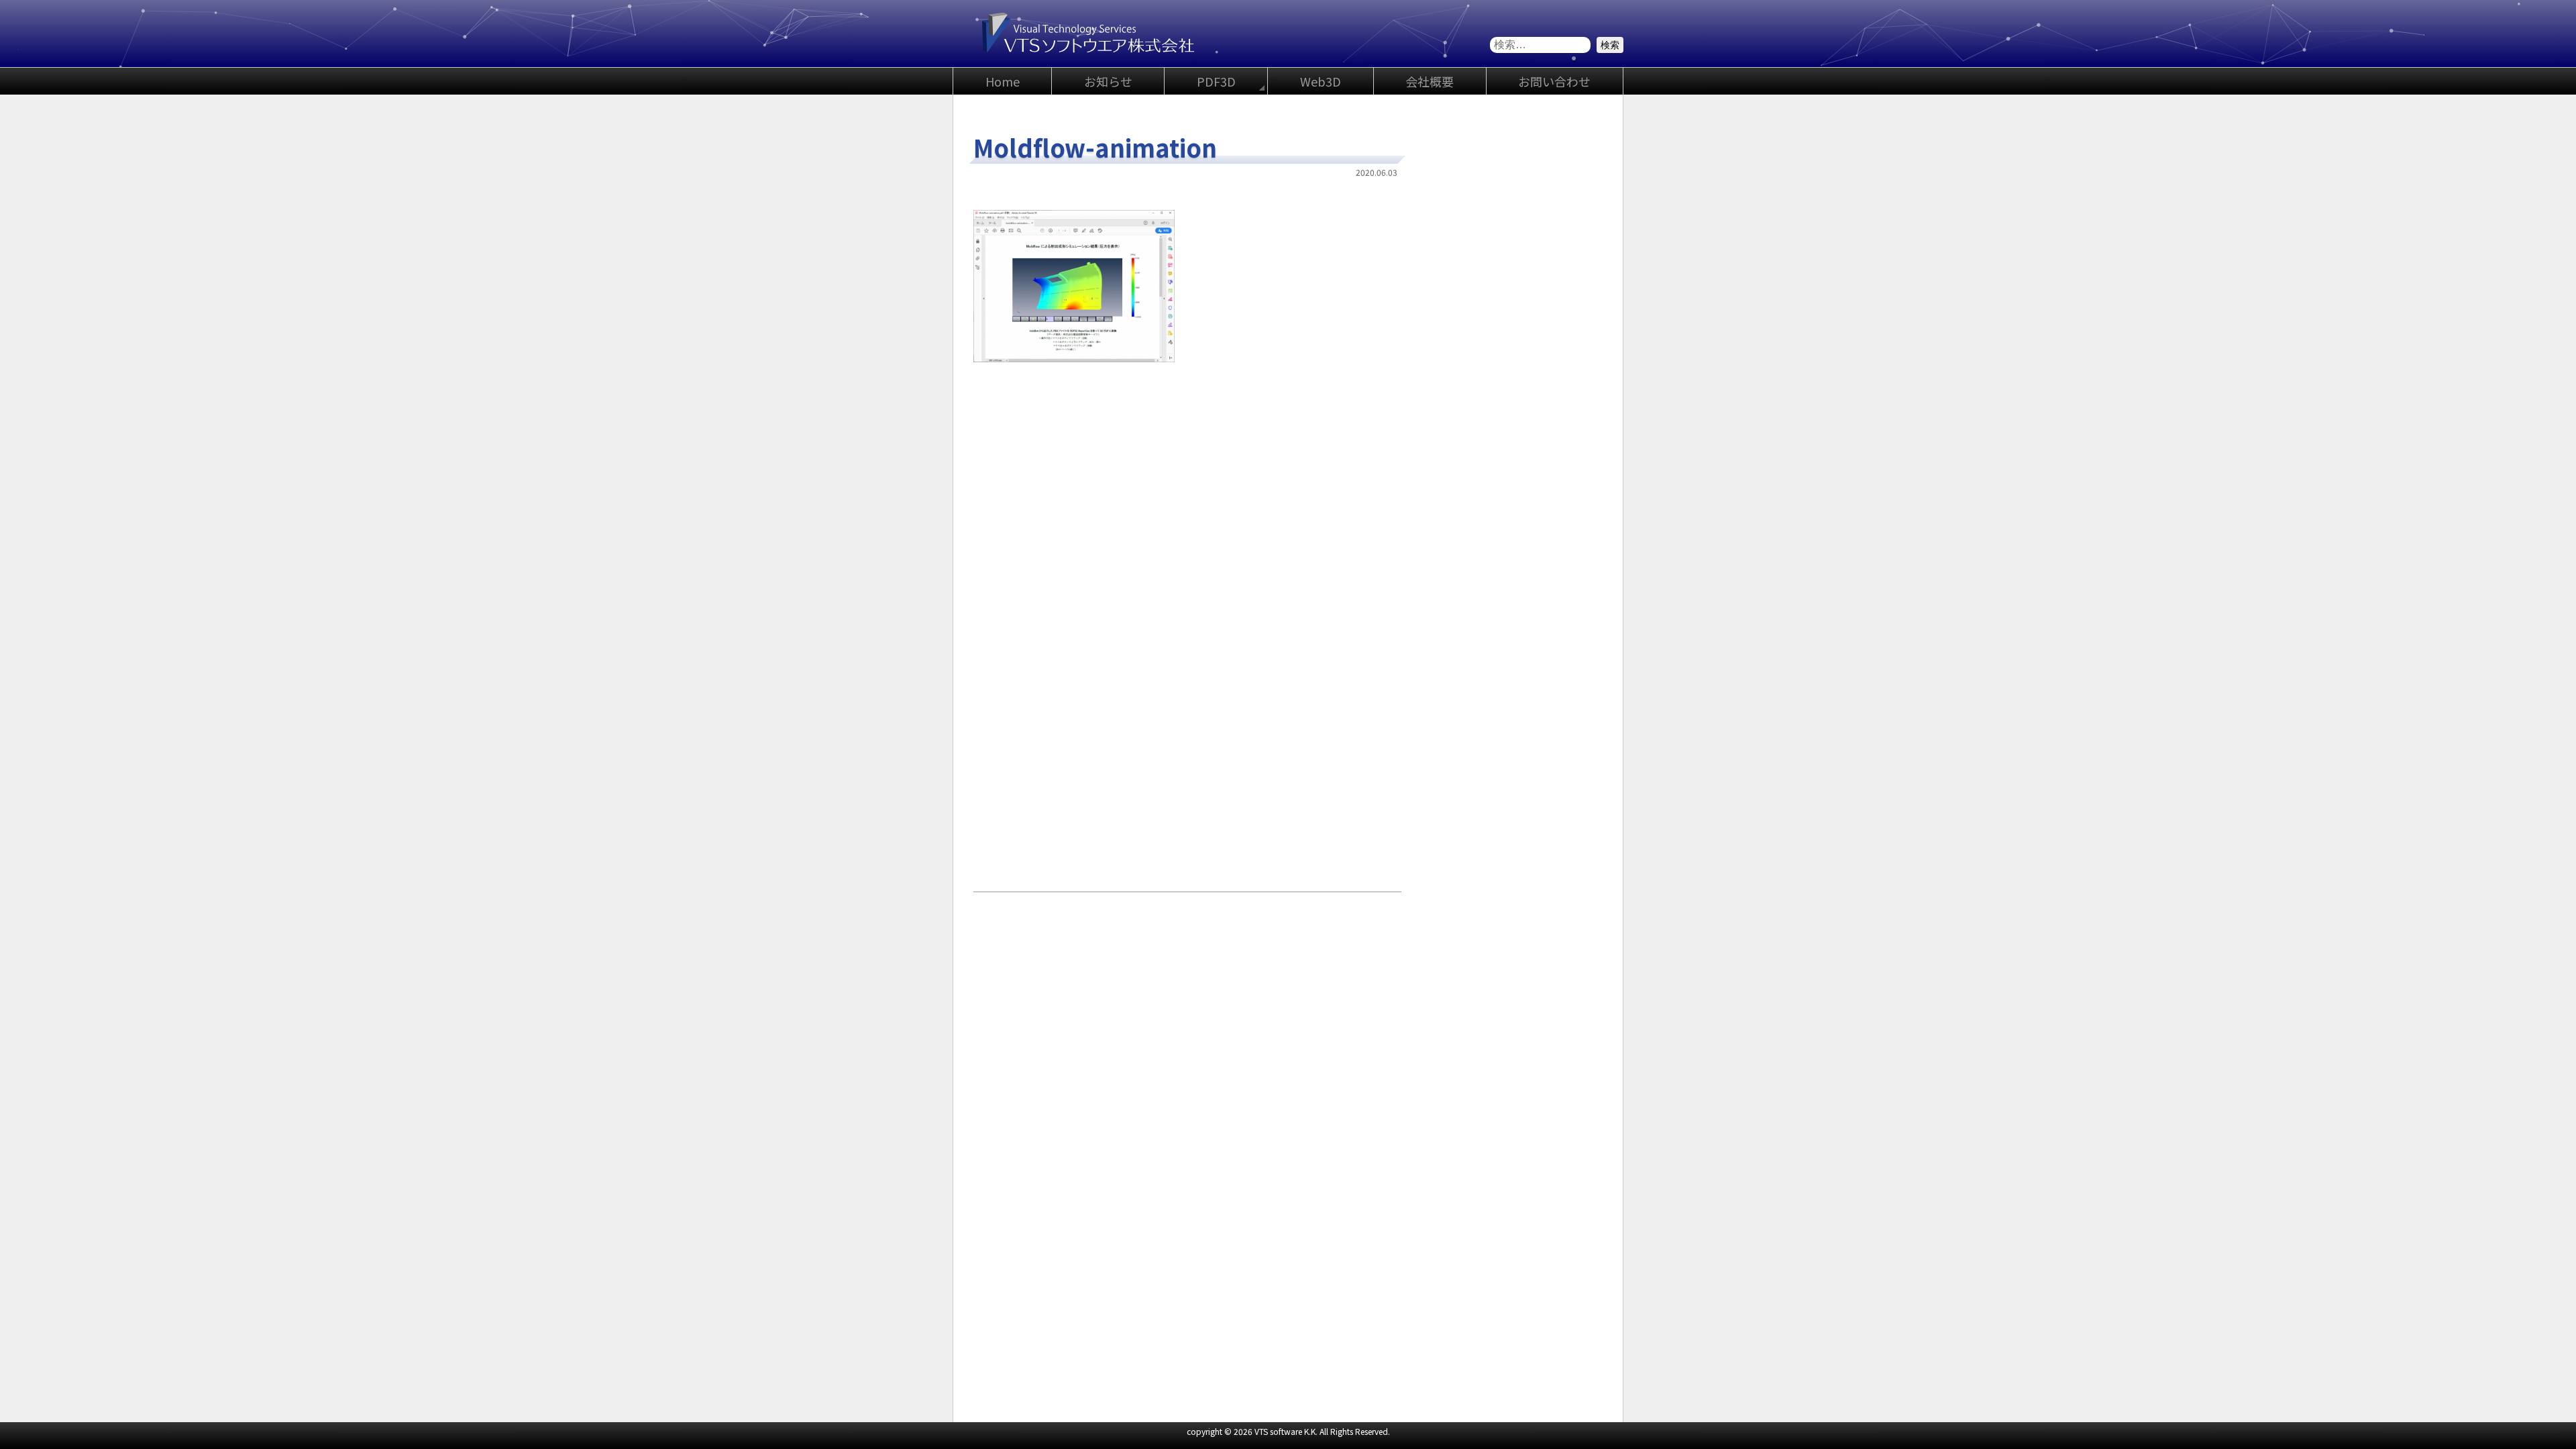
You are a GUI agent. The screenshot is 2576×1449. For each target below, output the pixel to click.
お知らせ (1108, 81)
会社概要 (1430, 81)
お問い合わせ (1554, 81)
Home (1003, 81)
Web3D (1321, 81)
